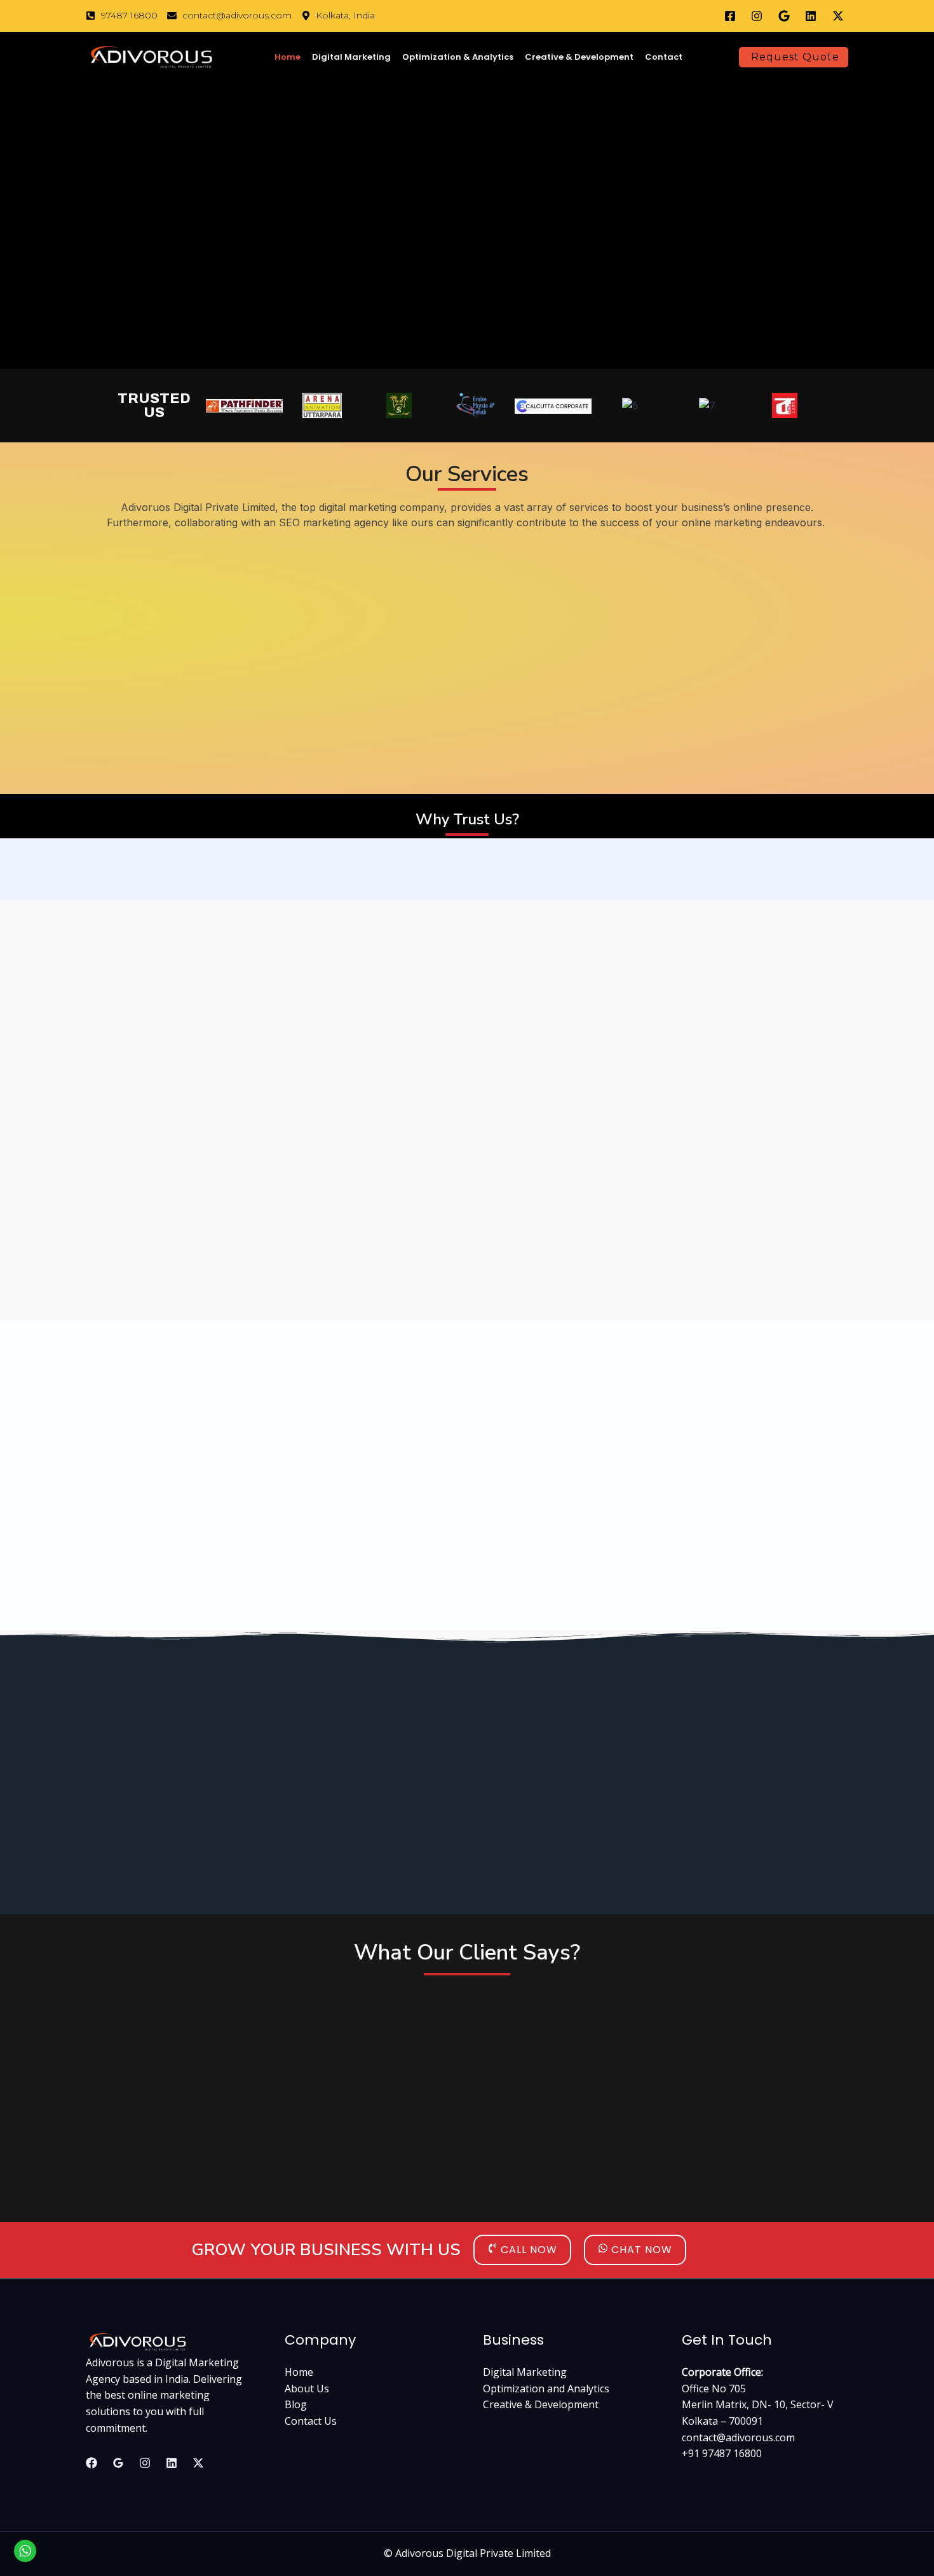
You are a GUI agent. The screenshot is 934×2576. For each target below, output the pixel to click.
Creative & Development (579, 57)
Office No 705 (714, 2389)
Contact (664, 57)
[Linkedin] (172, 2463)
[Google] (118, 2463)
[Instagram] (145, 2463)
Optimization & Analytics (458, 57)
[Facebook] (91, 2463)
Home (288, 57)
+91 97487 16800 (722, 2453)
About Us (307, 2389)
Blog (296, 2404)
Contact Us (311, 2421)
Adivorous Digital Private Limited (473, 2553)
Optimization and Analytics (546, 2389)
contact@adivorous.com (738, 2437)
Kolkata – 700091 (722, 2421)
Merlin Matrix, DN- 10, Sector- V (758, 2404)
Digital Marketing (351, 57)
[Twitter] (198, 2463)
